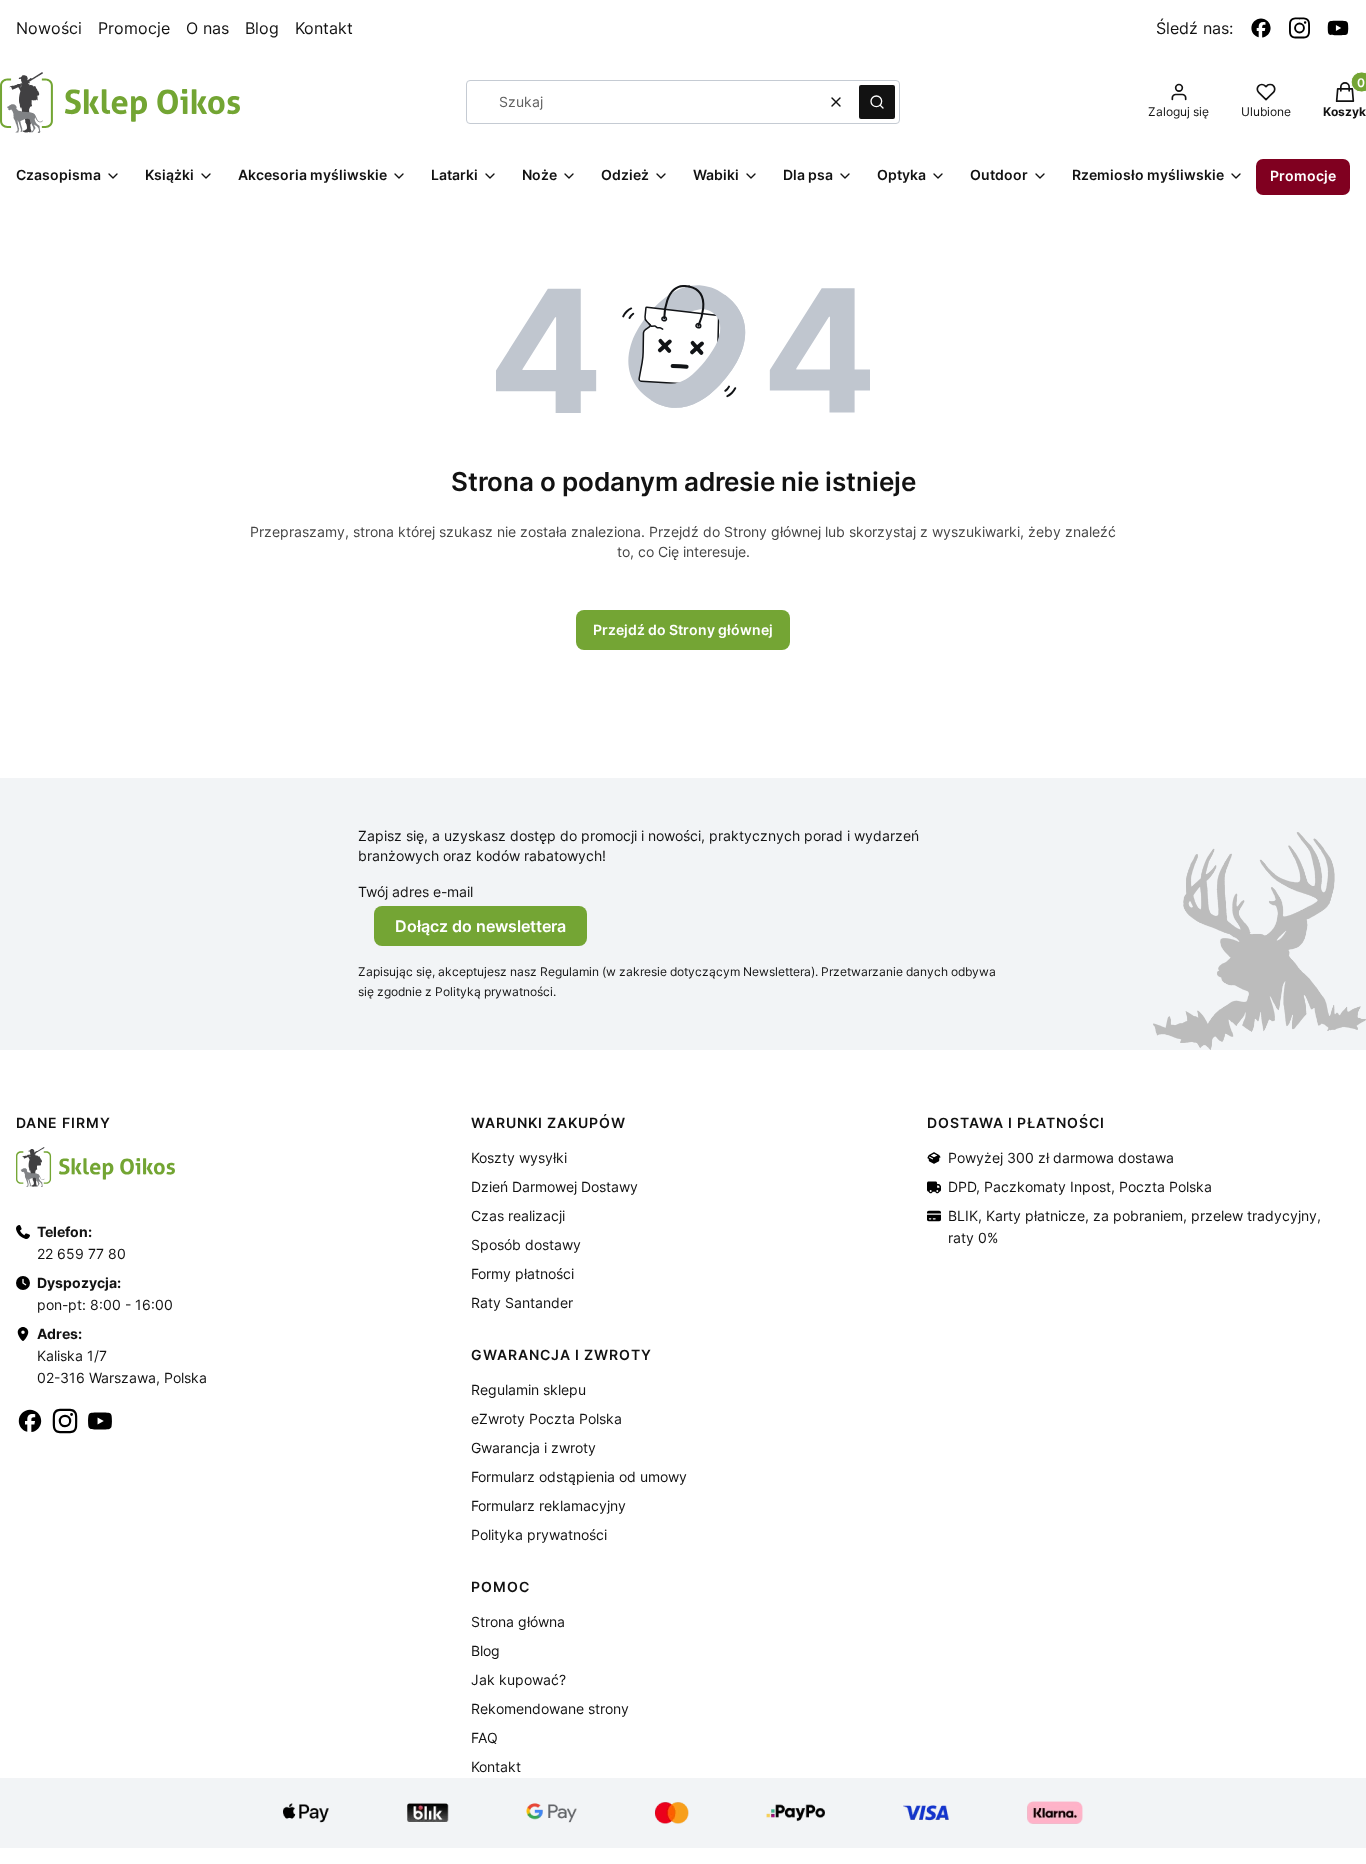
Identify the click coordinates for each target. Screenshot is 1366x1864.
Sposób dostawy (526, 1244)
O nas (207, 28)
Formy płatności (522, 1273)
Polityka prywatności (539, 1534)
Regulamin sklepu (528, 1389)
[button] (877, 102)
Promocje (134, 28)
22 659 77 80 (81, 1253)
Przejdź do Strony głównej (683, 629)
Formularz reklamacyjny (548, 1505)
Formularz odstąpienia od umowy (579, 1476)
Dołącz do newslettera (480, 926)
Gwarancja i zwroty (533, 1447)
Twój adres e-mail (415, 891)
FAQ (484, 1737)
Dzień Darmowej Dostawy (554, 1186)
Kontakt (324, 28)
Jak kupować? (518, 1679)
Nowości (49, 28)
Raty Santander (522, 1302)
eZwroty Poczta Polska (546, 1418)
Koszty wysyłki (519, 1157)
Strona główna (518, 1621)
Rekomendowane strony (550, 1708)
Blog (262, 28)
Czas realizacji (518, 1215)
